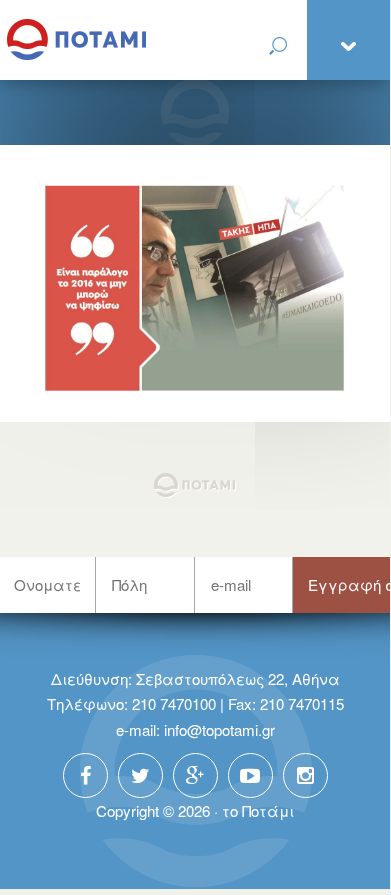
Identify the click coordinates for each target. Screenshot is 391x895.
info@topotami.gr (219, 729)
